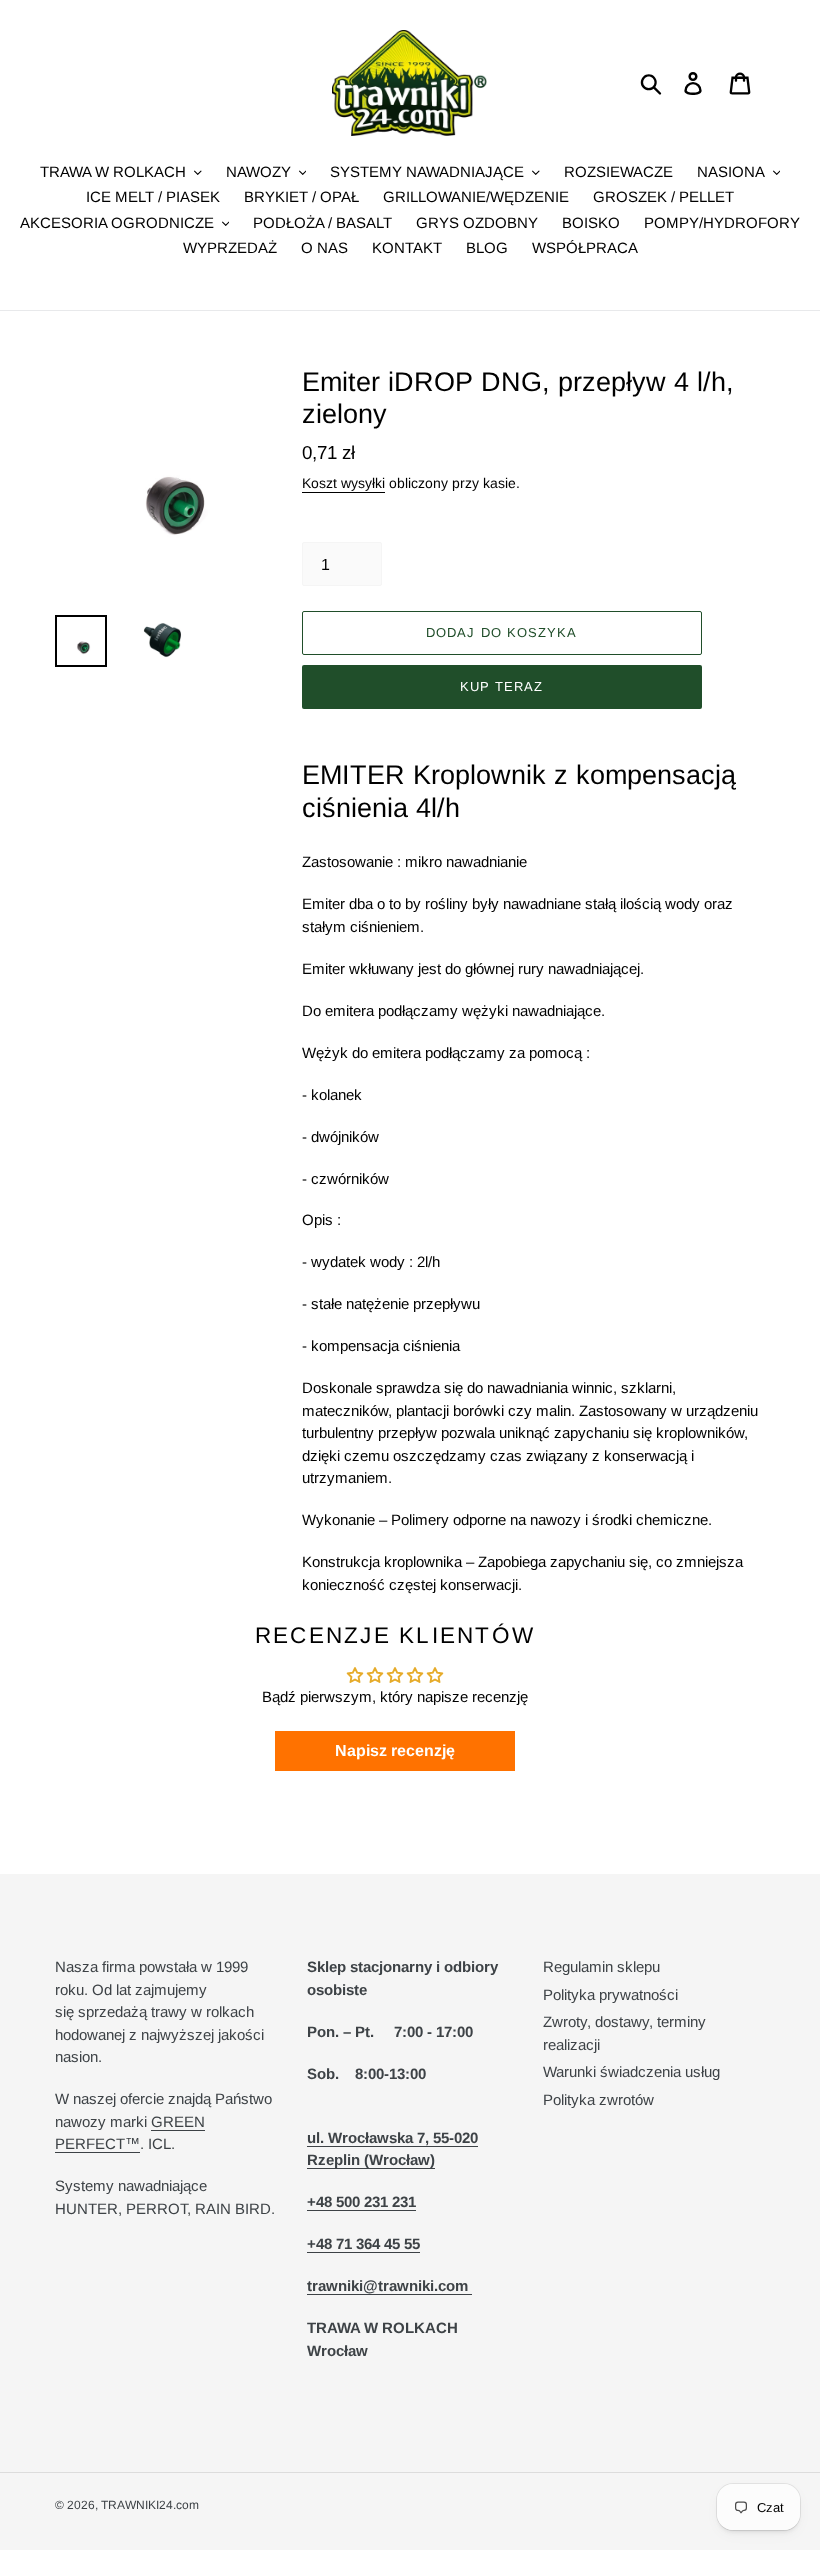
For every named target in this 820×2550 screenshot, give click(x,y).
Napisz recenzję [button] (395, 1750)
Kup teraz (501, 686)
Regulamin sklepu (601, 1966)
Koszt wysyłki (343, 483)
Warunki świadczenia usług (631, 2071)
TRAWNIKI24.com (150, 2505)
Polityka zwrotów (598, 2099)
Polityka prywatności (610, 1994)
